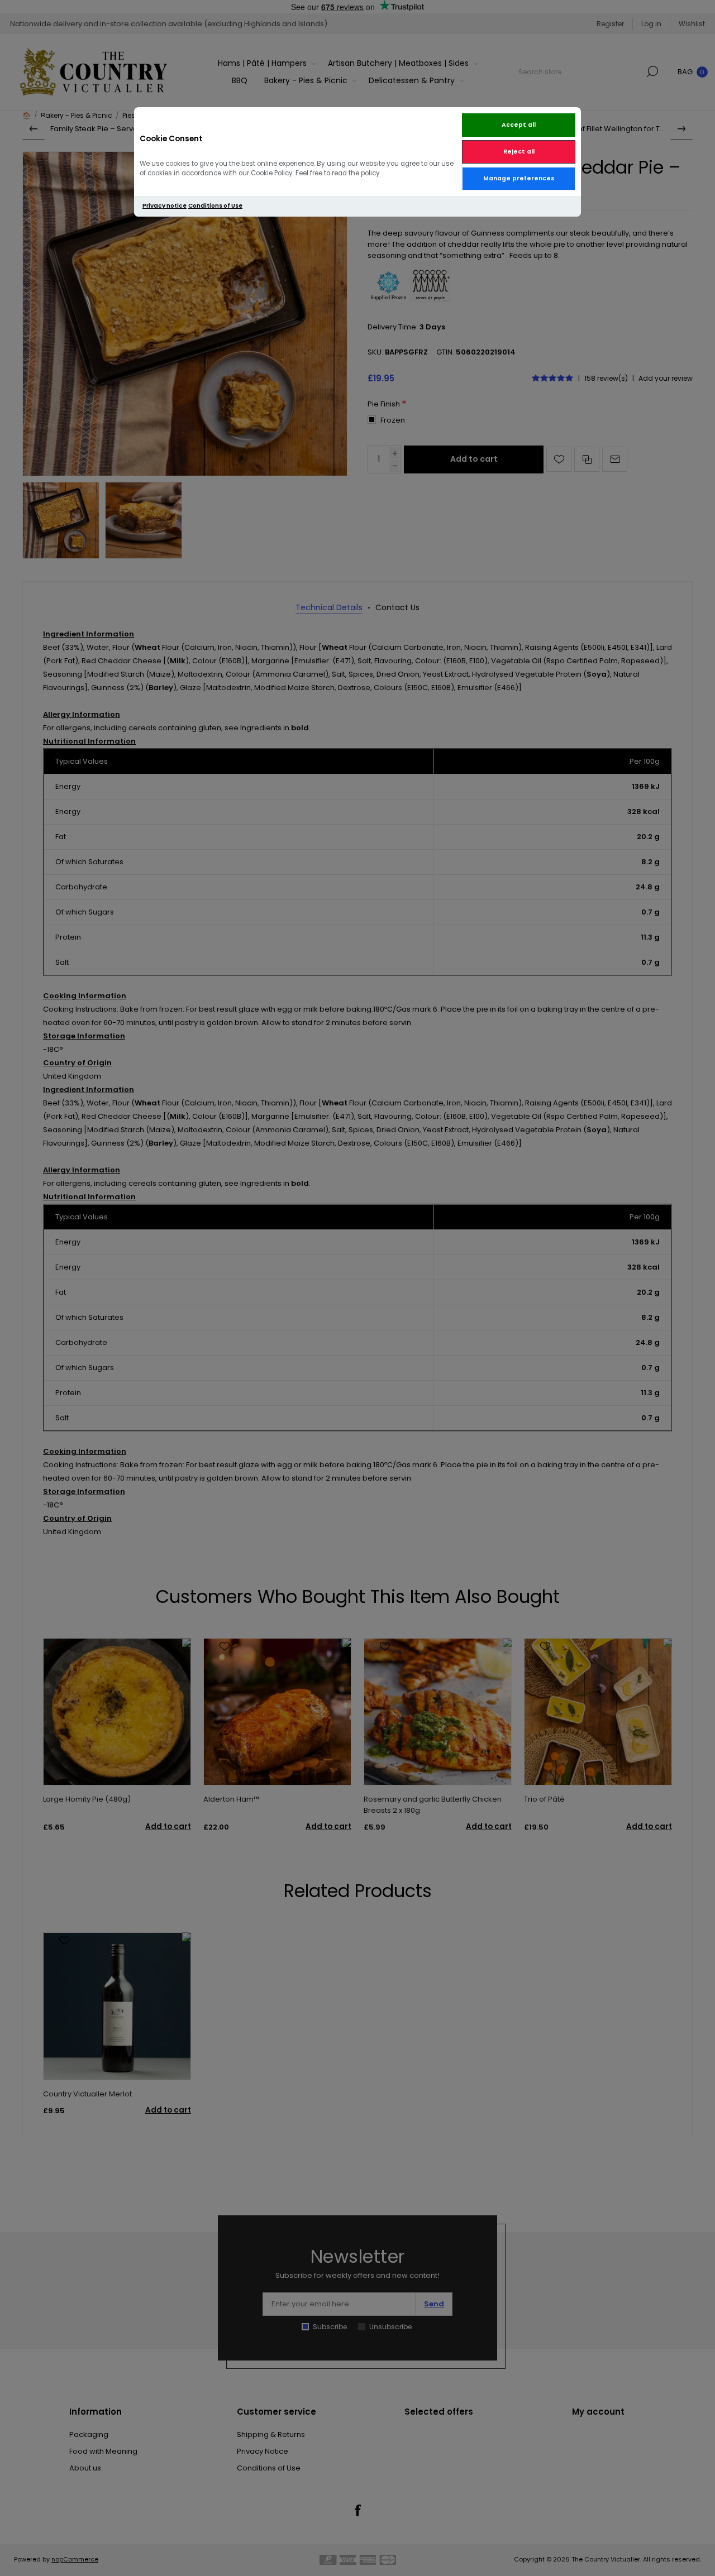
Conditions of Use (215, 206)
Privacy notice (165, 206)
